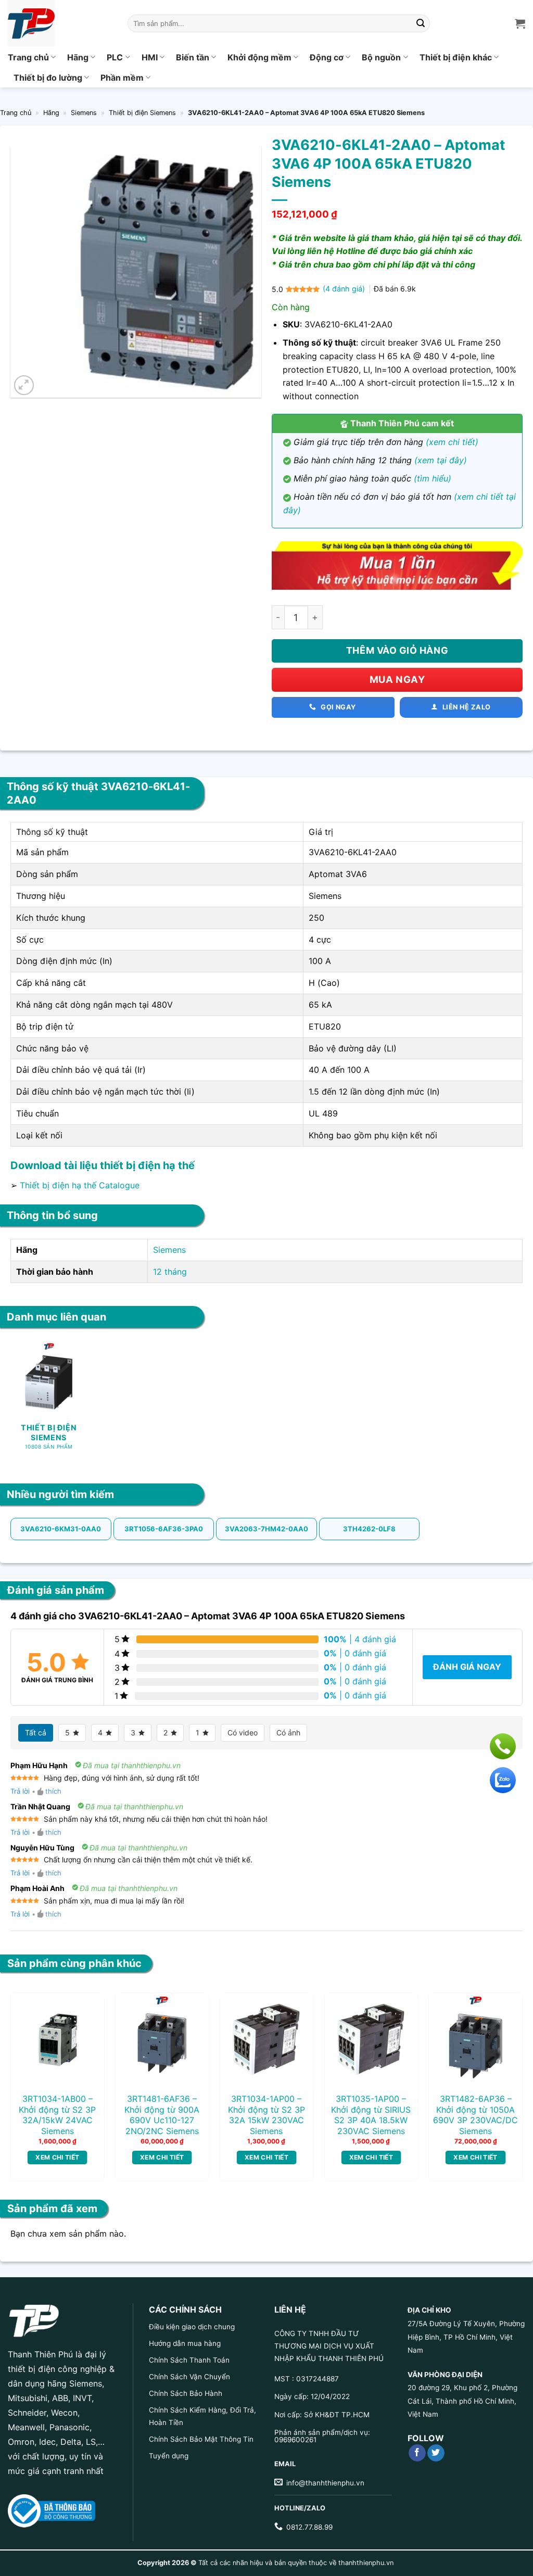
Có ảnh (288, 1733)
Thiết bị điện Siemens (142, 113)
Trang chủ (28, 57)
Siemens (84, 113)
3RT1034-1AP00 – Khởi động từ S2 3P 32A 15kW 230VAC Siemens (266, 2115)
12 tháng (170, 1272)
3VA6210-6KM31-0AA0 (61, 1529)
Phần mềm (122, 78)
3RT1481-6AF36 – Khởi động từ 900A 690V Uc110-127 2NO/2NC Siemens (162, 2115)
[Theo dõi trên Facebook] (417, 2453)
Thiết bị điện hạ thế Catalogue (80, 1185)
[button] (24, 385)
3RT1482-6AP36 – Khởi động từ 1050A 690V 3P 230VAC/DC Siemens (475, 2115)
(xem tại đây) (441, 460)
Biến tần (193, 57)
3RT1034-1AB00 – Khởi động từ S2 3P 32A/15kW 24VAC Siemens (57, 2115)
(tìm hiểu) (433, 478)
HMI (150, 57)
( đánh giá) (345, 289)
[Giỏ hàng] (520, 23)
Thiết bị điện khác (456, 57)
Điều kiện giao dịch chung (192, 2327)
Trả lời (20, 1791)
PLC (115, 57)
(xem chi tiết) (452, 442)
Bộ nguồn (381, 57)
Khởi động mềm (259, 57)
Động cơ (327, 57)
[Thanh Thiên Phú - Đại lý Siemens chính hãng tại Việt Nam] (60, 23)
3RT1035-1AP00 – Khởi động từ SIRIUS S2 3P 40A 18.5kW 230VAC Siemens (371, 2115)
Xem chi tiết (57, 2157)
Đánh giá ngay (467, 1667)
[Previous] (29, 2066)
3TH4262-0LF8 (369, 1529)
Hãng (78, 57)
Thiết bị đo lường (48, 78)
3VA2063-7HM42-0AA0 (266, 1529)
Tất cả (36, 1733)
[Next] (504, 2066)
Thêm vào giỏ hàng (397, 650)
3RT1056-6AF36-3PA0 (164, 1529)
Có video (243, 1733)
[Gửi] (421, 23)
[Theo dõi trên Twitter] (436, 2453)
